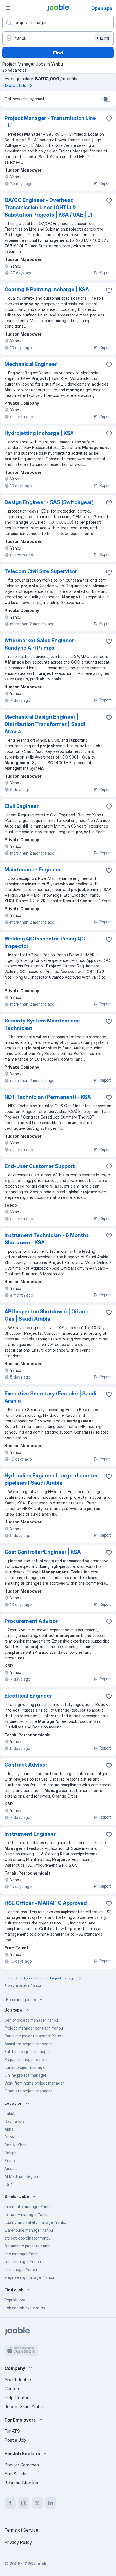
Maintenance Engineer (33, 870)
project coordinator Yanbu (28, 2238)
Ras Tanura (15, 2121)
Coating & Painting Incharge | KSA (47, 289)
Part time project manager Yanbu (34, 2036)
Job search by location (25, 2308)
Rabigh (11, 2153)
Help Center (16, 2397)
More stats (16, 85)
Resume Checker (22, 2483)
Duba (9, 2137)
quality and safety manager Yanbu (35, 2222)
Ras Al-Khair (15, 2145)
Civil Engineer (22, 806)
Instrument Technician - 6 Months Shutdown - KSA (47, 1239)
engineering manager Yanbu (29, 2277)
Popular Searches (22, 2465)
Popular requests (21, 2000)
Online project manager (25, 2075)
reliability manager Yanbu (27, 2214)
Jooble (41, 2564)
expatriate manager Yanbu (28, 2207)
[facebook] (10, 2503)
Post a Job (15, 2440)
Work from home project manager (34, 2083)
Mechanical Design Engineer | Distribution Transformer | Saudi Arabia (45, 724)
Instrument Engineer (30, 1834)
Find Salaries (17, 2474)
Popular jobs (15, 2300)
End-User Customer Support (40, 1166)
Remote (12, 2161)
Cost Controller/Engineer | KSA (43, 1552)
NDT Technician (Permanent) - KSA (48, 1097)
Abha (9, 2129)
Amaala (11, 2168)
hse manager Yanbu (22, 2254)
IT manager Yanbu (21, 2269)
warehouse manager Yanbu (29, 2230)
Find (58, 53)
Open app (102, 8)
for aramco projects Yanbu (28, 2246)
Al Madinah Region (21, 2176)
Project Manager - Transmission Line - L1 (50, 122)
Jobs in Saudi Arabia (24, 2406)
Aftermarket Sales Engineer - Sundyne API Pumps (41, 644)
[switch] (107, 99)
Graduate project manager (28, 2091)
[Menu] (8, 8)
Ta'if (8, 2184)
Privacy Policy (18, 2542)
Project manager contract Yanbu (34, 2028)
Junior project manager (25, 2067)
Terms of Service (21, 2530)
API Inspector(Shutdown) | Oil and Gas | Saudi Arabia (47, 1315)
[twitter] (37, 2503)
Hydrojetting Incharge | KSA (39, 433)
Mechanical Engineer (31, 364)
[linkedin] (51, 2503)
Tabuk (10, 2113)
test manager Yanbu (23, 2262)
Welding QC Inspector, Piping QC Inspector (45, 942)
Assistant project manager (28, 2044)
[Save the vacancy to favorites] (109, 119)
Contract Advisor (26, 1765)
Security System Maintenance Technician (42, 1024)
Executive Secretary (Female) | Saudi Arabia (51, 1397)
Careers (12, 2388)
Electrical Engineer (28, 1696)
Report (105, 183)
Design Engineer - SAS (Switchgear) (49, 502)
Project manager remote (26, 2059)
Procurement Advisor (31, 1621)
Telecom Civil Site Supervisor (41, 571)
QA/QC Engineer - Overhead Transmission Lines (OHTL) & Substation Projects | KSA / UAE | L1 (48, 207)
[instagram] (24, 2503)
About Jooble (18, 2379)
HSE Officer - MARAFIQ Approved (46, 1903)
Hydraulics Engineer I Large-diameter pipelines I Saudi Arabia (51, 1479)
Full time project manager (27, 2052)
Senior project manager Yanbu (31, 2020)
